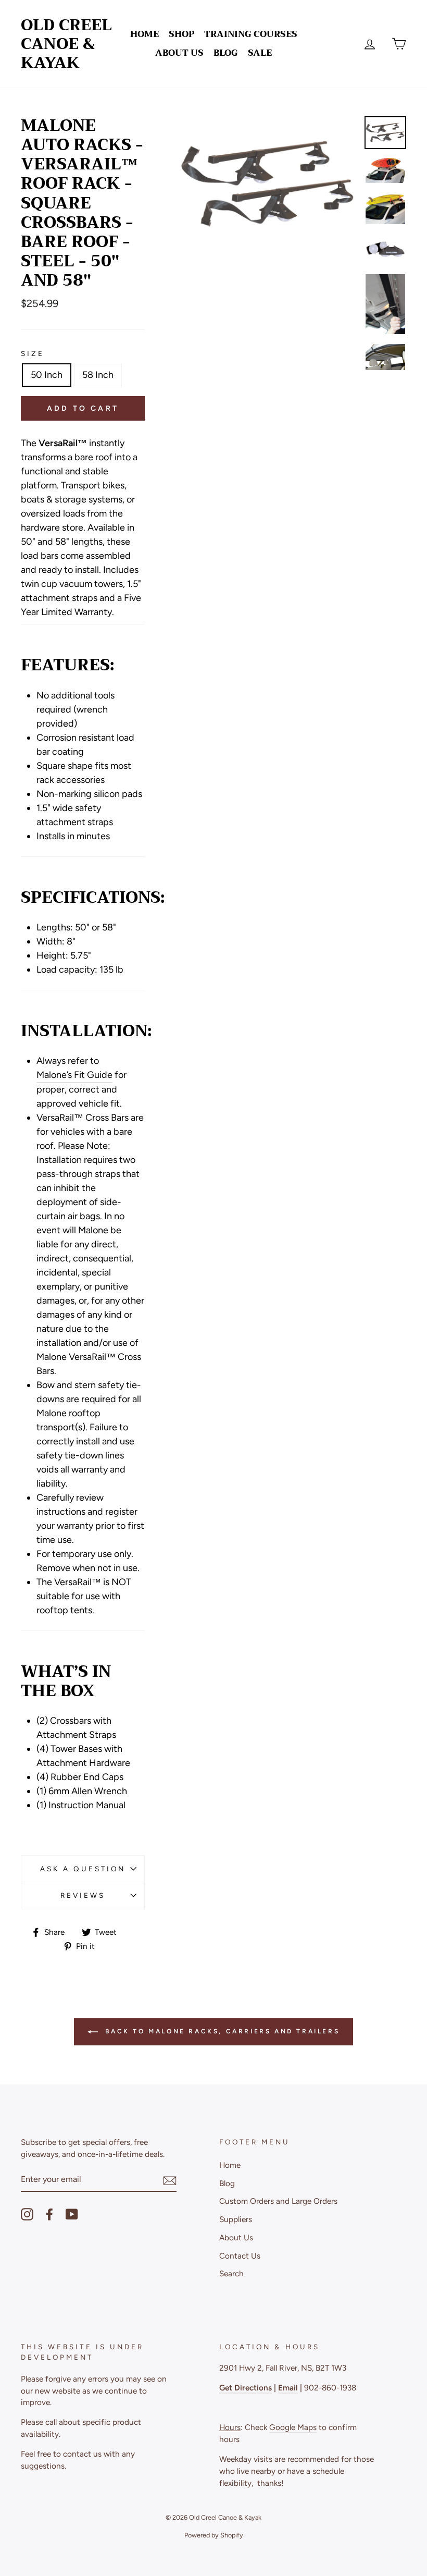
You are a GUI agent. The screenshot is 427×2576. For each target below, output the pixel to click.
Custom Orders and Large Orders (278, 2201)
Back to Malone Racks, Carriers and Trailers (221, 2031)
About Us (179, 53)
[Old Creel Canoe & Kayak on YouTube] (72, 2214)
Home (145, 34)
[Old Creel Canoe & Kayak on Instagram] (27, 2214)
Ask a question (83, 1869)
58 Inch (98, 375)
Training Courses (251, 34)
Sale (260, 53)
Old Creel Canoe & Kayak (66, 44)
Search (231, 2273)
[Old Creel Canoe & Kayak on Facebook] (49, 2214)
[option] (268, 185)
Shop (181, 34)
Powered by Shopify (214, 2535)
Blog (226, 53)
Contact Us (240, 2256)
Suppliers (236, 2219)
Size (33, 353)
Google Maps (293, 2427)
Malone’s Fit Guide (74, 1075)
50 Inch (47, 375)
